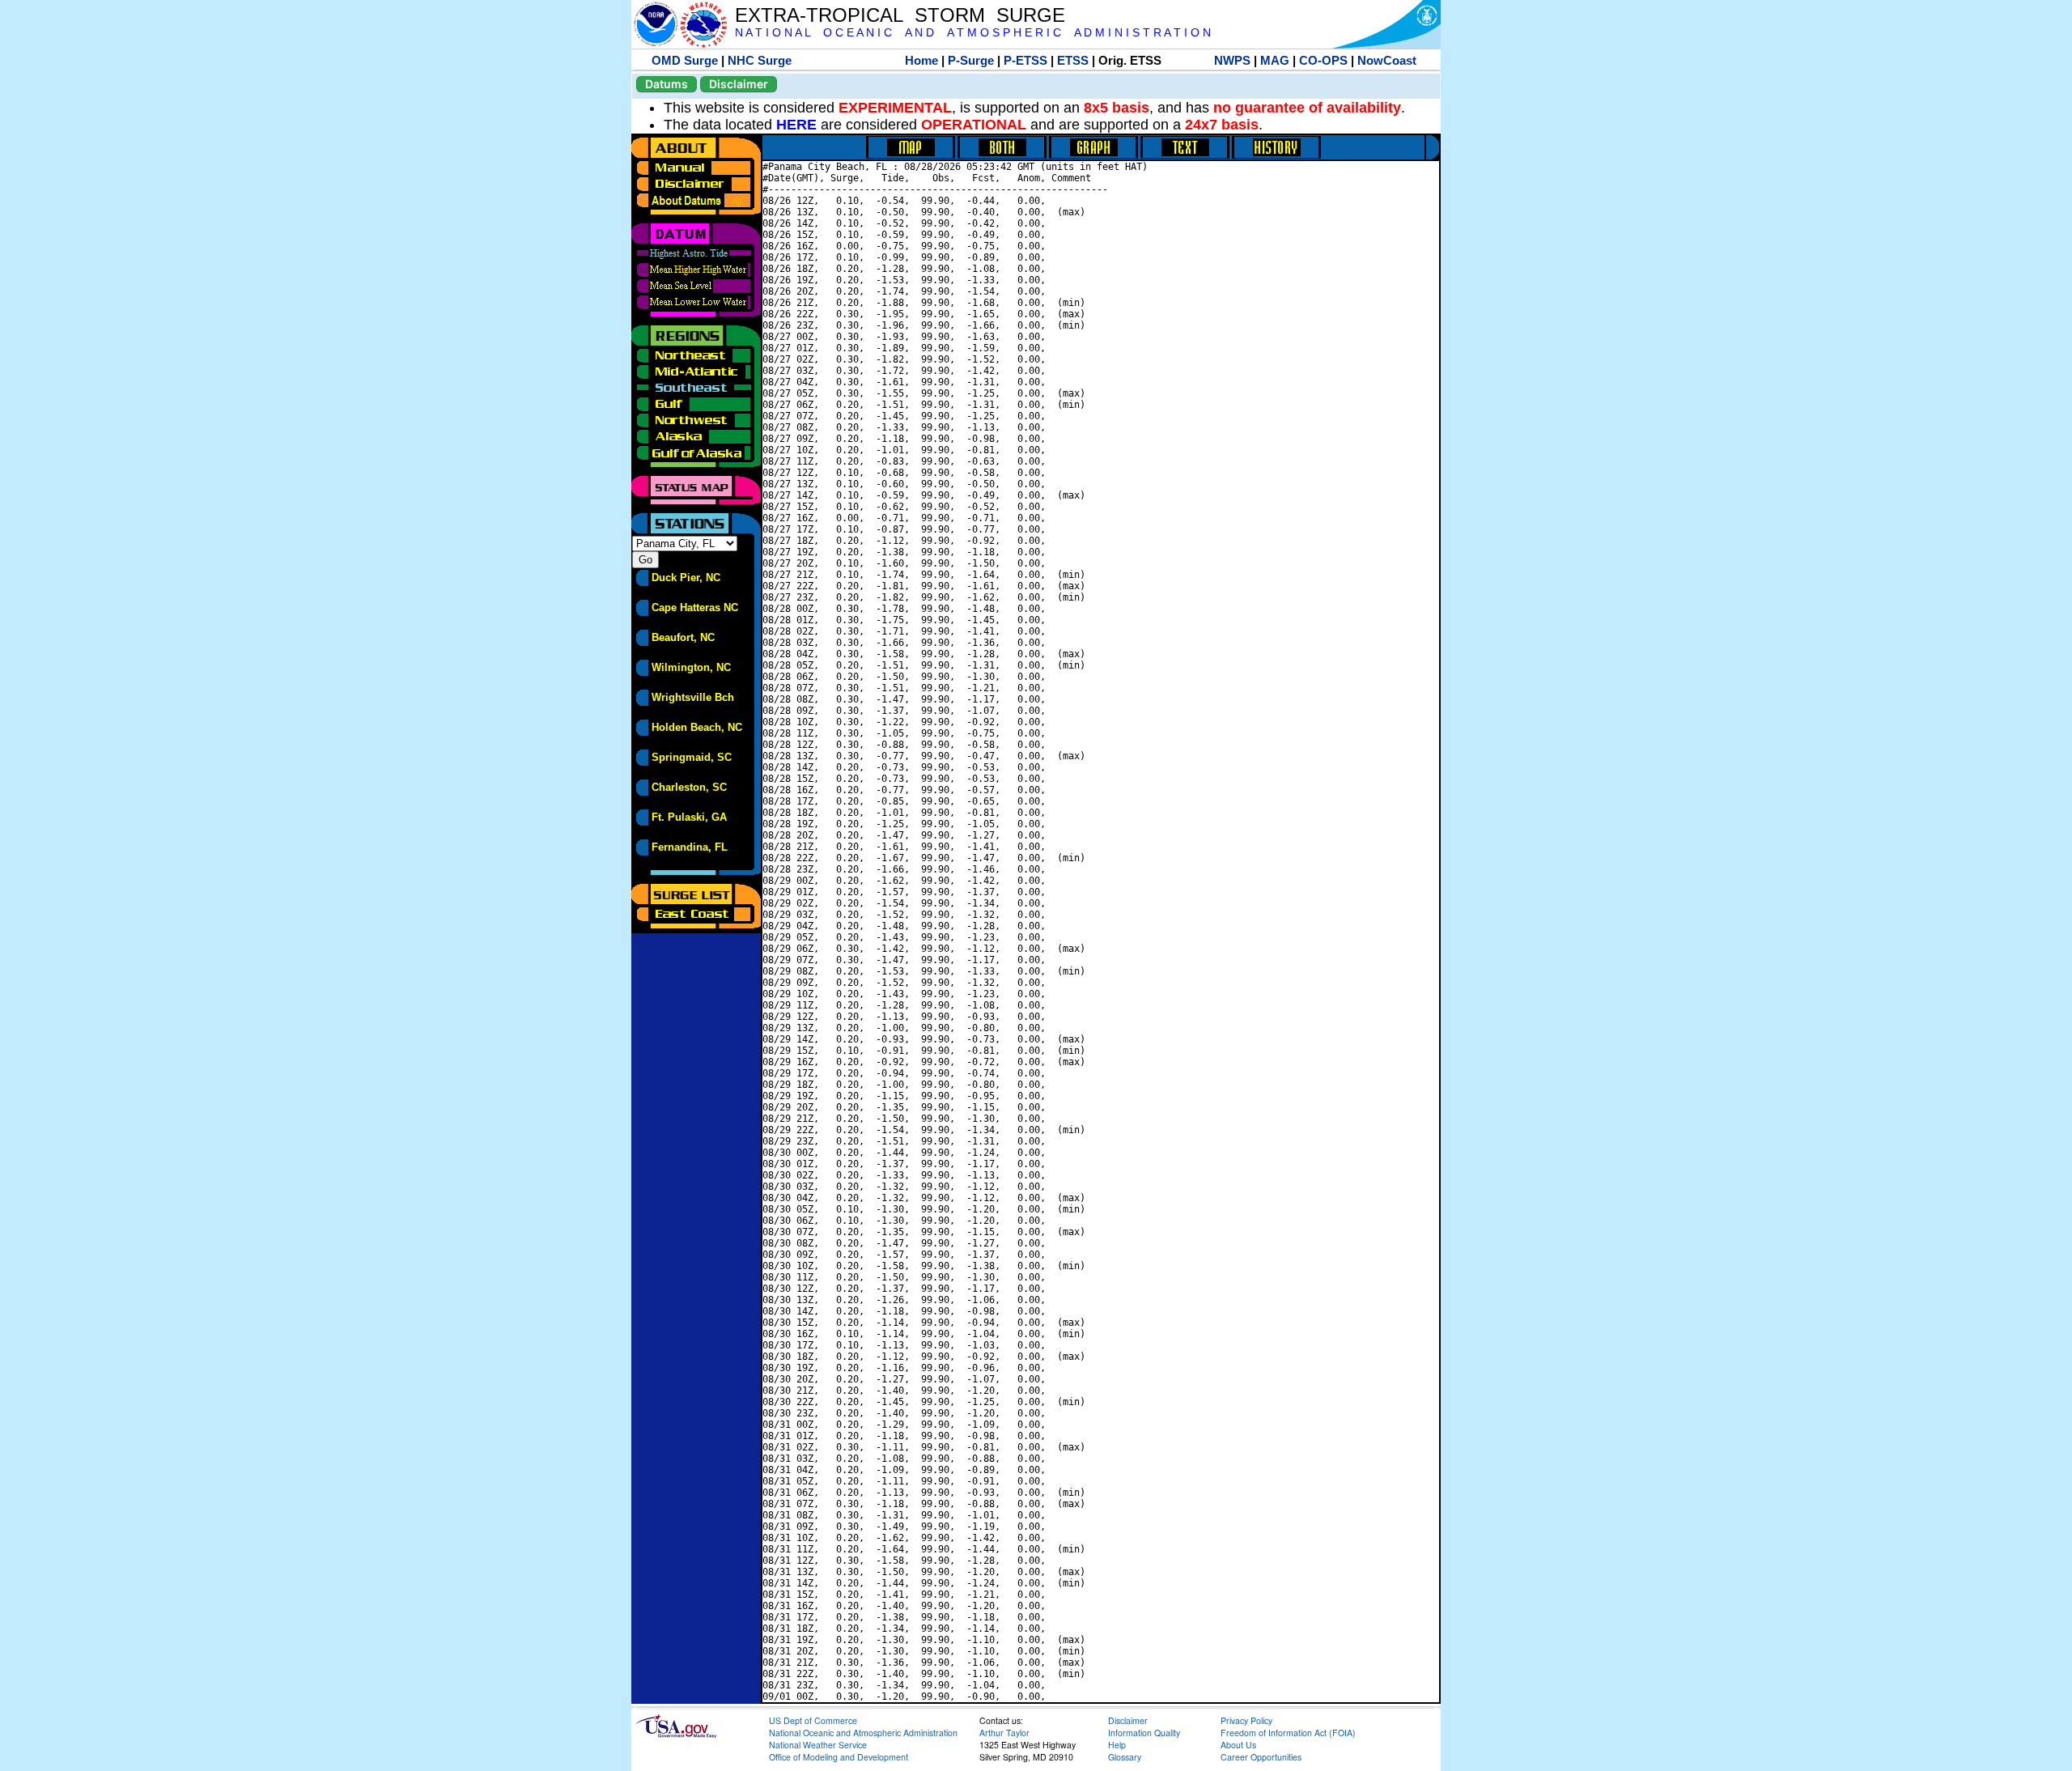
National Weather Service (818, 1745)
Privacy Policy (1246, 1720)
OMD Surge (685, 60)
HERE (796, 125)
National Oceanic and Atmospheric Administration (863, 1733)
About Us (1238, 1745)
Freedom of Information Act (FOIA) (1288, 1733)
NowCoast (1387, 60)
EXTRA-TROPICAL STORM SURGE (900, 15)
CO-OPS (1323, 60)
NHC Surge (760, 60)
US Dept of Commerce (813, 1720)
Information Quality (1144, 1733)
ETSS (1073, 60)
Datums (667, 84)
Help (1117, 1745)
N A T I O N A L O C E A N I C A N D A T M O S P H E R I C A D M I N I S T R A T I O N (973, 33)
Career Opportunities (1261, 1757)
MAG (1275, 60)
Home (921, 60)
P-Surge (971, 60)
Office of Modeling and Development (839, 1757)
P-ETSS (1025, 60)
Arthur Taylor (1004, 1733)
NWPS (1232, 60)
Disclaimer (739, 84)
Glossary (1125, 1757)
